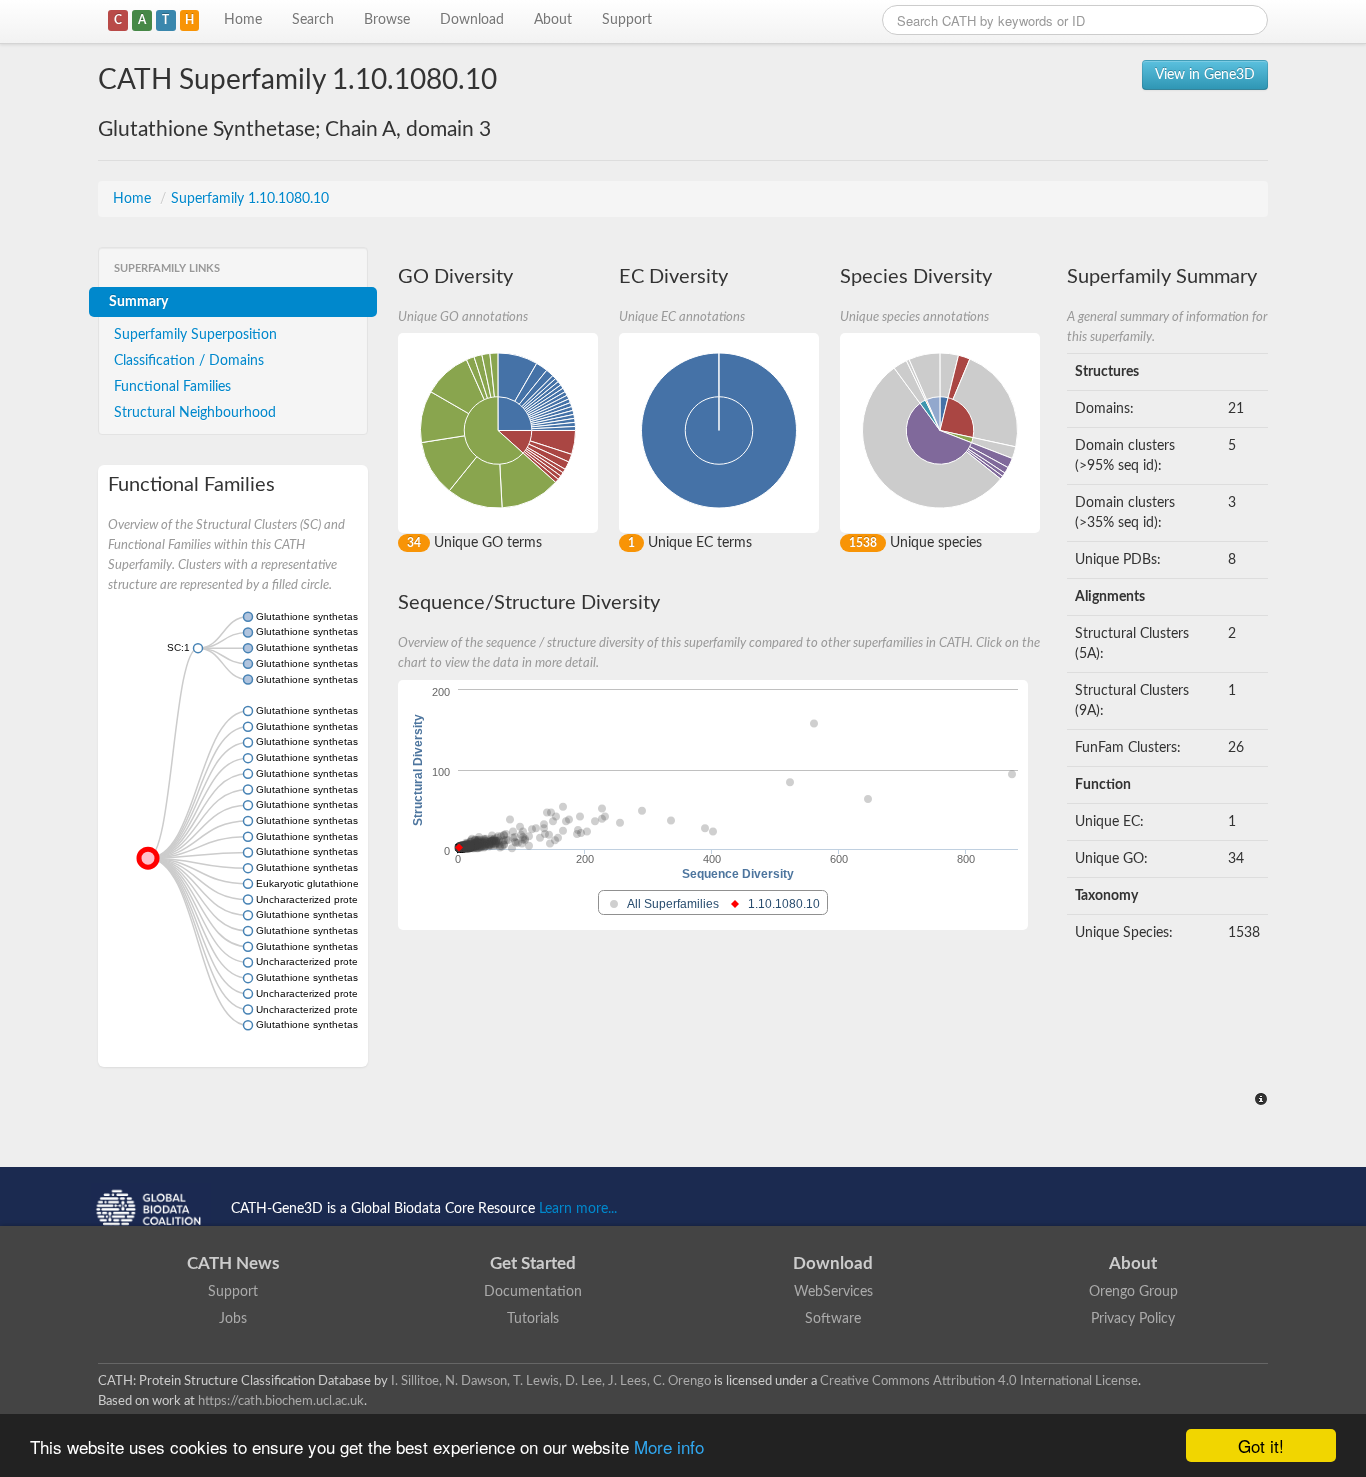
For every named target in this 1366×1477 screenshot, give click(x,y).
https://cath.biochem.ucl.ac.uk (281, 1401)
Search (313, 20)
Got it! (1261, 1445)
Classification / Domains (189, 361)
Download (472, 20)
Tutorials (533, 1319)
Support (627, 20)
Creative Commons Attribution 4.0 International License (979, 1381)
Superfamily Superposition (195, 335)
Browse (387, 20)
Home (243, 20)
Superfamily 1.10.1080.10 (250, 199)
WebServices (833, 1292)
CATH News (233, 1263)
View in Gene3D (1205, 75)
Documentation (533, 1292)
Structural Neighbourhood (195, 413)
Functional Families (172, 387)
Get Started (533, 1263)
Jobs (233, 1319)
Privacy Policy (1133, 1319)
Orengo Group (1133, 1292)
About (553, 20)
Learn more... (578, 1209)
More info (669, 1446)
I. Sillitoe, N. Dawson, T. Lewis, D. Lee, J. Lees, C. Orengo (551, 1381)
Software (833, 1319)
